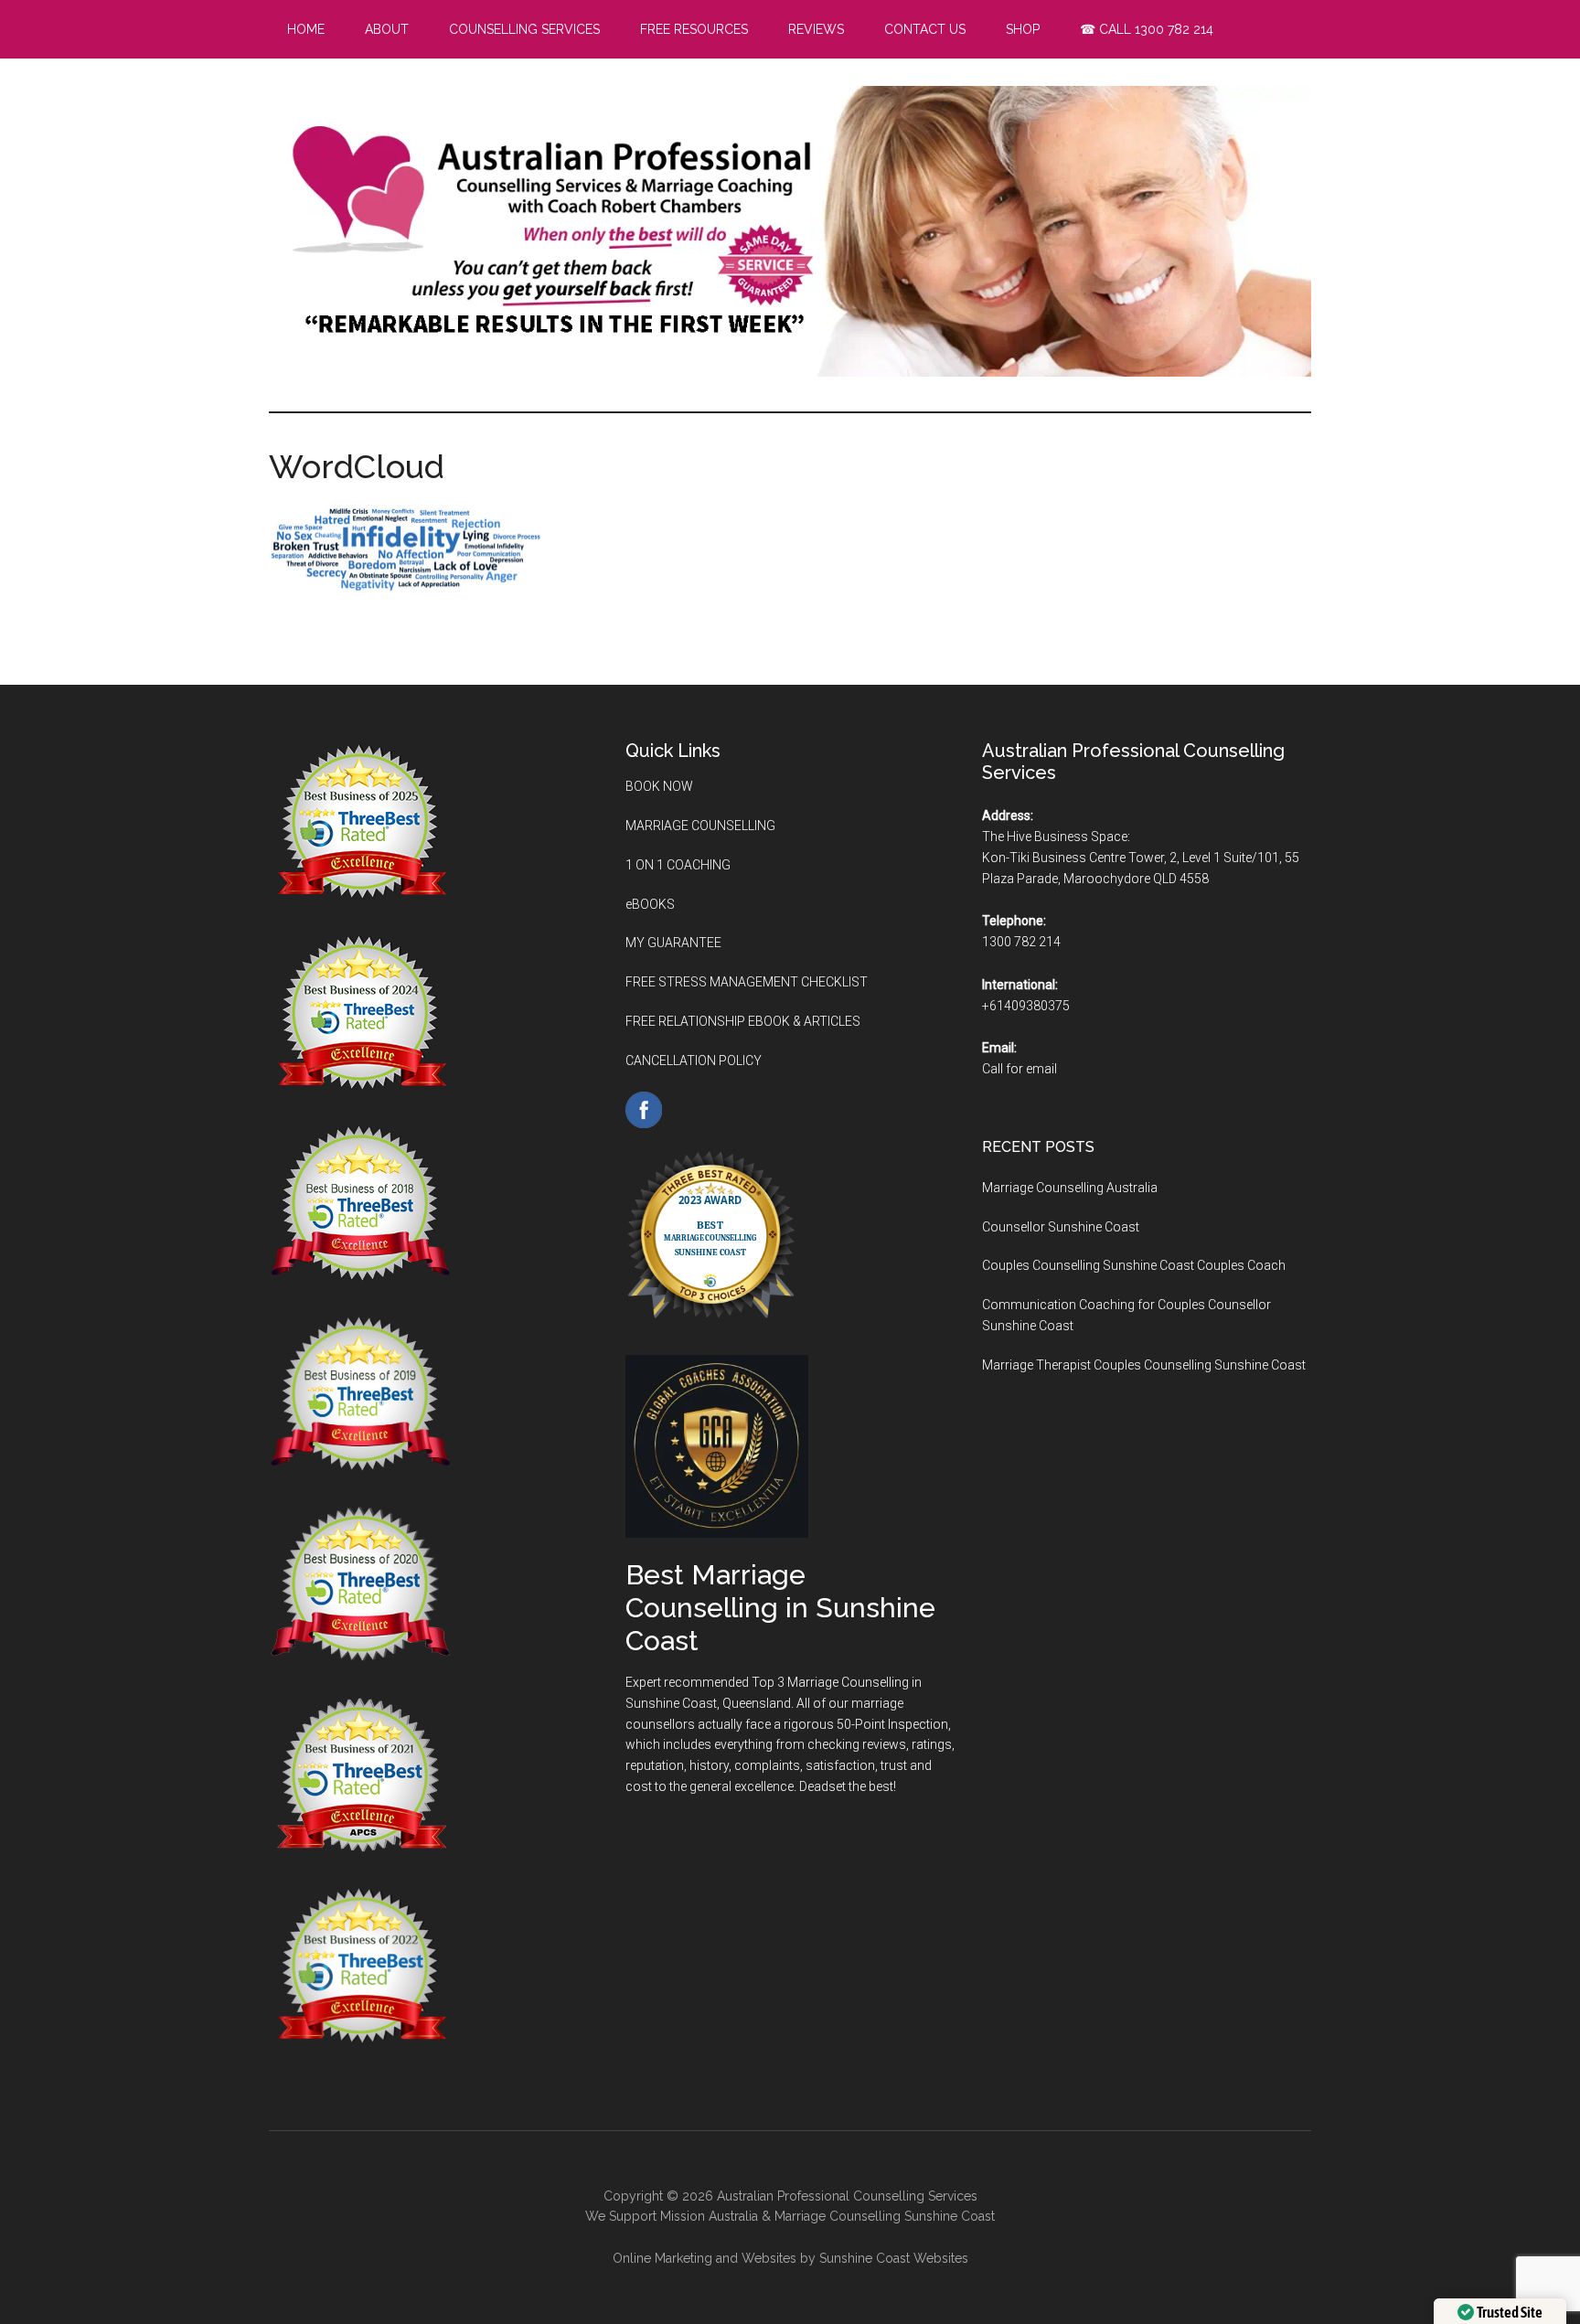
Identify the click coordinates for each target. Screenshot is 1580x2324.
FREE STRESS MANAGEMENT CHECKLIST (747, 982)
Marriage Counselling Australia (1070, 1188)
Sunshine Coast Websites (894, 2258)
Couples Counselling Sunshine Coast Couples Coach (1134, 1265)
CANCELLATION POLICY (694, 1061)
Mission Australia (709, 2216)
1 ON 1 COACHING (678, 865)
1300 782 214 (1021, 942)
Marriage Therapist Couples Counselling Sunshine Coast (1144, 1365)
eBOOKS (650, 904)
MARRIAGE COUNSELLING (700, 826)
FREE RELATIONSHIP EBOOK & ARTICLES (743, 1021)
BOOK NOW (659, 786)
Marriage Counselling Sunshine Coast (885, 2216)
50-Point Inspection (892, 1724)
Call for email (1020, 1069)
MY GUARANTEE (673, 943)
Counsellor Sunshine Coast (1061, 1227)
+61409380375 (1026, 1006)
